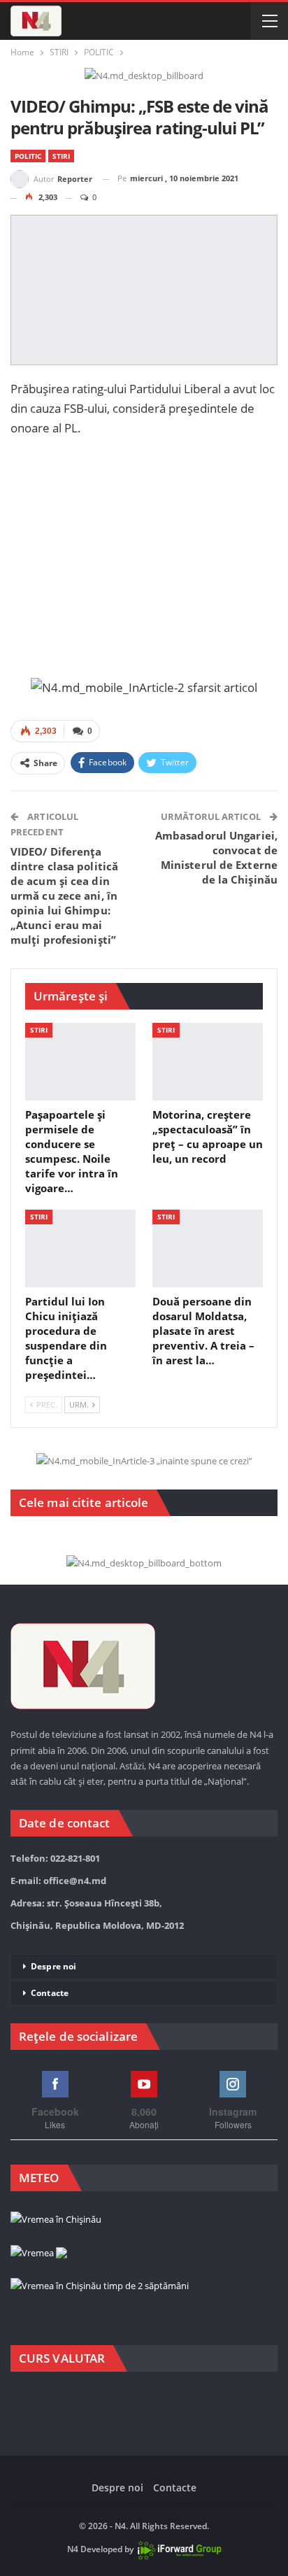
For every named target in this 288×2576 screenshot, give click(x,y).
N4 (73, 2549)
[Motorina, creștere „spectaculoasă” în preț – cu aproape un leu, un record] (208, 1062)
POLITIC (28, 156)
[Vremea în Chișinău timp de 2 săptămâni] (100, 2286)
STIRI (61, 156)
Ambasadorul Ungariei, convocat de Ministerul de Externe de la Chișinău (216, 857)
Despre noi (53, 1966)
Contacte (50, 1993)
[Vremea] (39, 2253)
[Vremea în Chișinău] (56, 2220)
